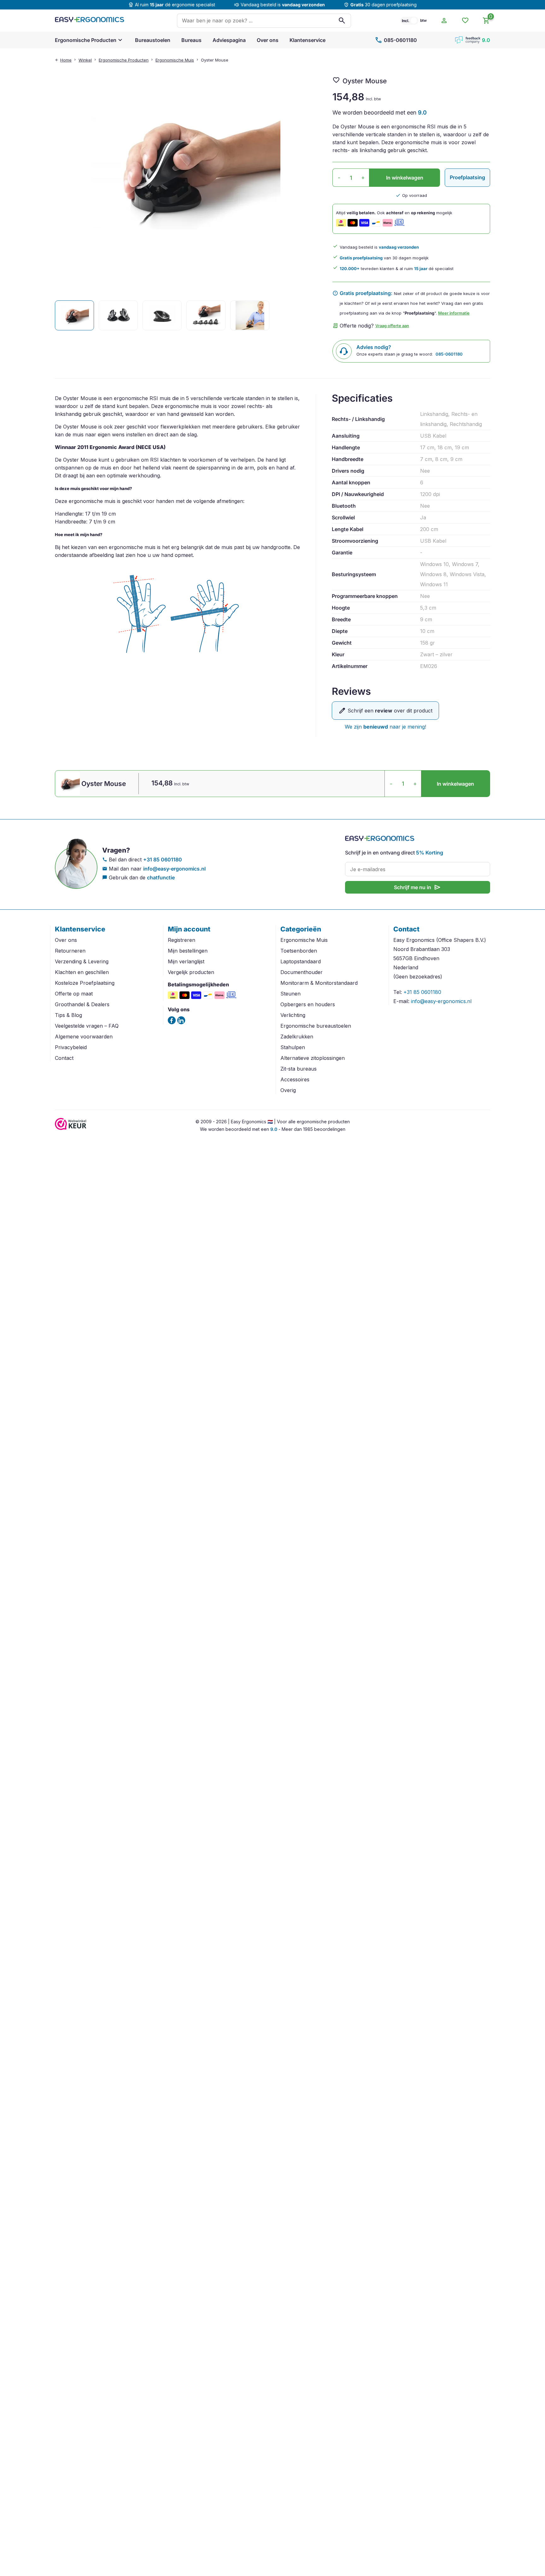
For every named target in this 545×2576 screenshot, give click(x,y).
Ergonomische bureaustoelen (316, 1026)
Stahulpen (293, 1047)
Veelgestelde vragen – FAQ (87, 1026)
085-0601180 (396, 40)
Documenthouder (302, 972)
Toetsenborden (299, 951)
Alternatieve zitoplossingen (313, 1058)
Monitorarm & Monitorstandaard (319, 983)
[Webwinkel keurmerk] (71, 1128)
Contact (64, 1058)
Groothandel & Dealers (82, 1004)
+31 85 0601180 (163, 860)
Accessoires (295, 1079)
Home (66, 60)
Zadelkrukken (297, 1037)
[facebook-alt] (172, 1020)
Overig (288, 1090)
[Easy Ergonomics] (90, 21)
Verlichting (293, 1015)
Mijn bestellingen (188, 951)
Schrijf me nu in (418, 887)
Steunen (290, 994)
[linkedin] (181, 1020)
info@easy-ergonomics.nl (174, 869)
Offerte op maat (74, 994)
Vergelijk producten (191, 972)
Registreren (182, 940)
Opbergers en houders (308, 1004)
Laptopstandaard (301, 961)
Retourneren (70, 951)
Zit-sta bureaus (299, 1069)
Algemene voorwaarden (84, 1037)
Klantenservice (308, 40)
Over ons (268, 40)
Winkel (85, 60)
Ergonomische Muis (175, 60)
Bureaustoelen (153, 40)
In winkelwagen (405, 178)
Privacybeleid (71, 1047)
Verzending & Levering (82, 961)
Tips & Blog (68, 1015)
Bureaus (191, 40)
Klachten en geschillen (82, 972)
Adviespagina (229, 40)
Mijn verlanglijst (186, 961)
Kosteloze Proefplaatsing (85, 983)
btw (423, 20)
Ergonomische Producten (86, 40)
